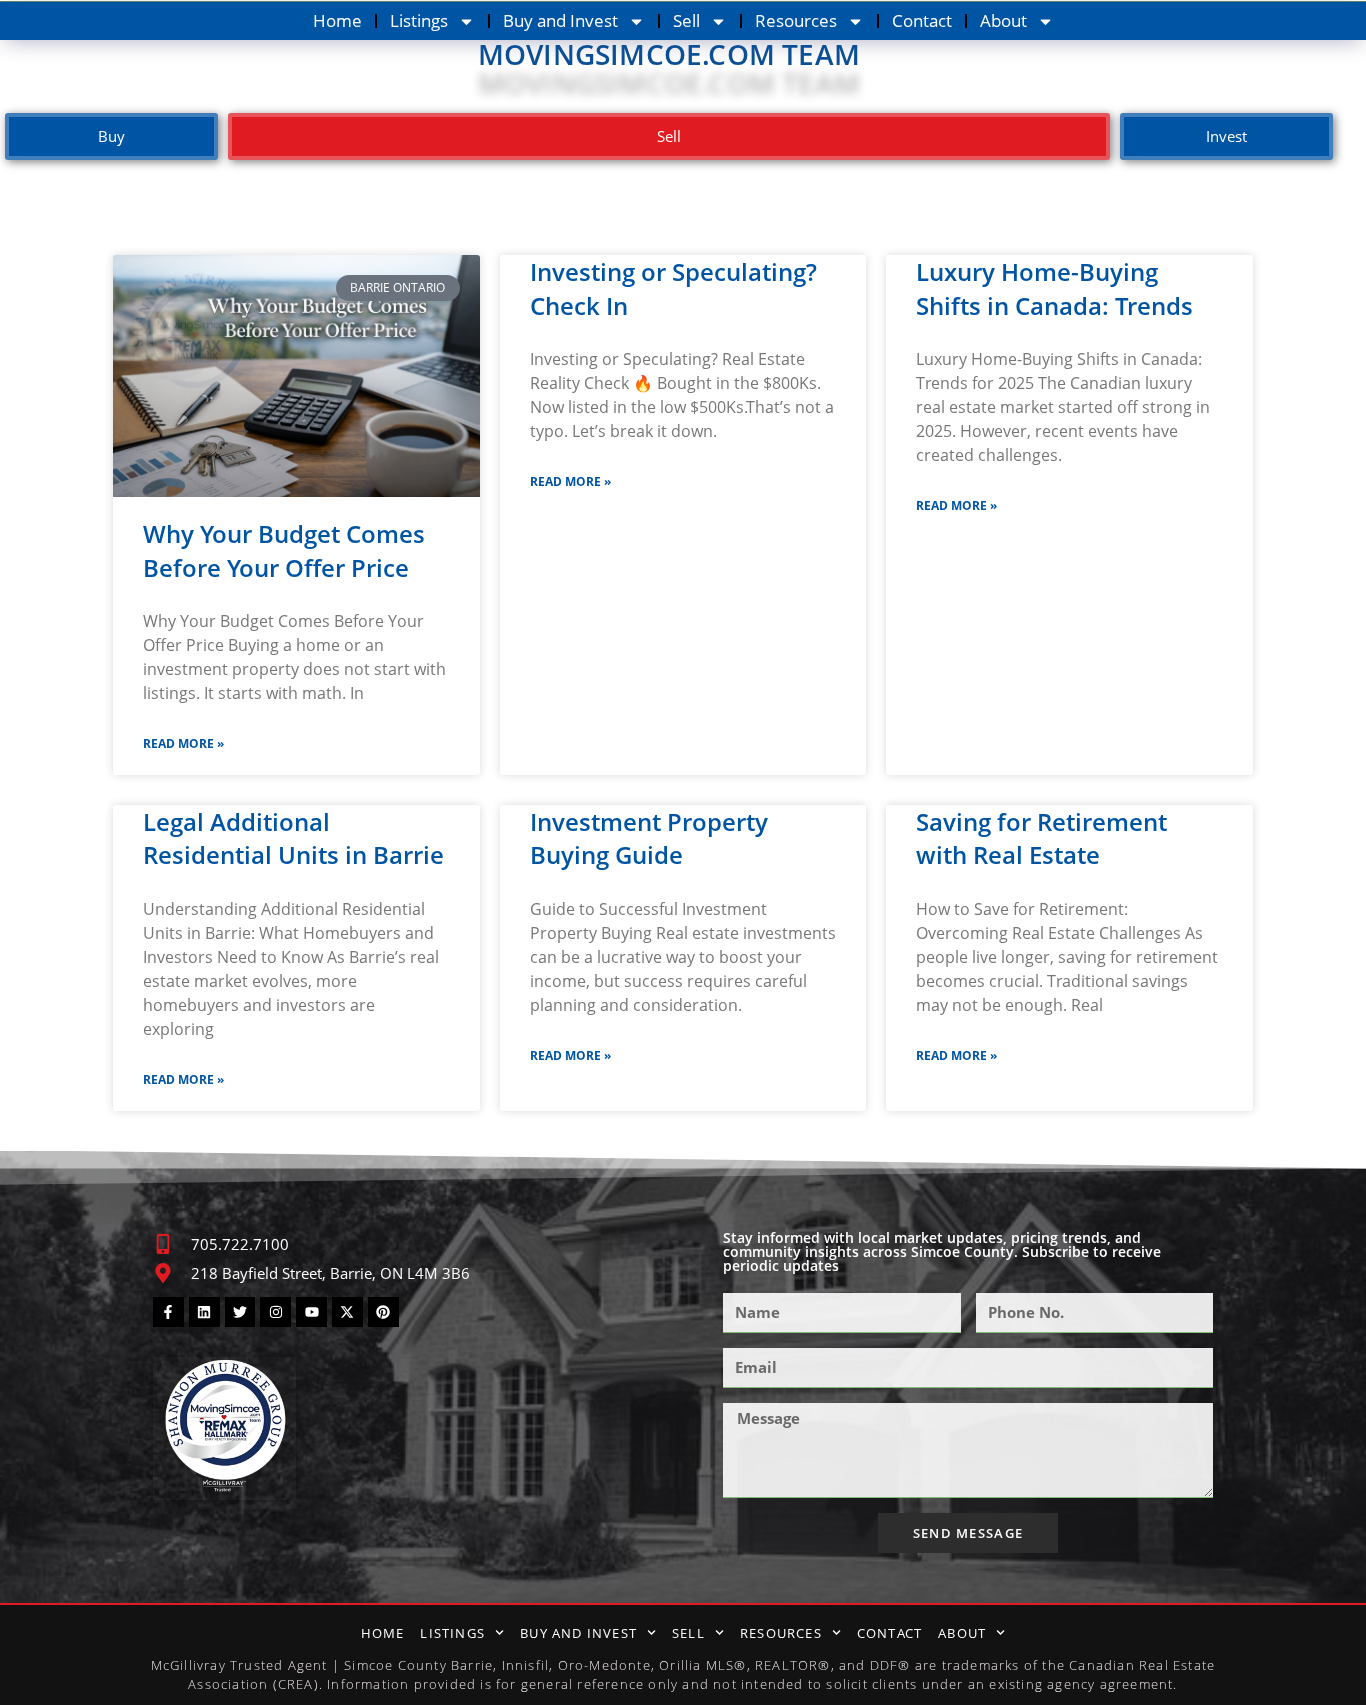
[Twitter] (240, 1312)
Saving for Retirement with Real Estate (1041, 838)
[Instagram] (275, 1312)
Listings (419, 20)
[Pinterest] (383, 1312)
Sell (686, 20)
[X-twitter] (347, 1312)
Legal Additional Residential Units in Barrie (293, 838)
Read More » (183, 743)
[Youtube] (311, 1312)
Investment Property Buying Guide (649, 838)
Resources (796, 20)
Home (337, 20)
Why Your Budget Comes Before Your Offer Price (284, 550)
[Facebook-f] (168, 1312)
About (1003, 20)
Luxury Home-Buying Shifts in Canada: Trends (1054, 288)
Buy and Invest (560, 20)
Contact (922, 20)
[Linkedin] (204, 1312)
